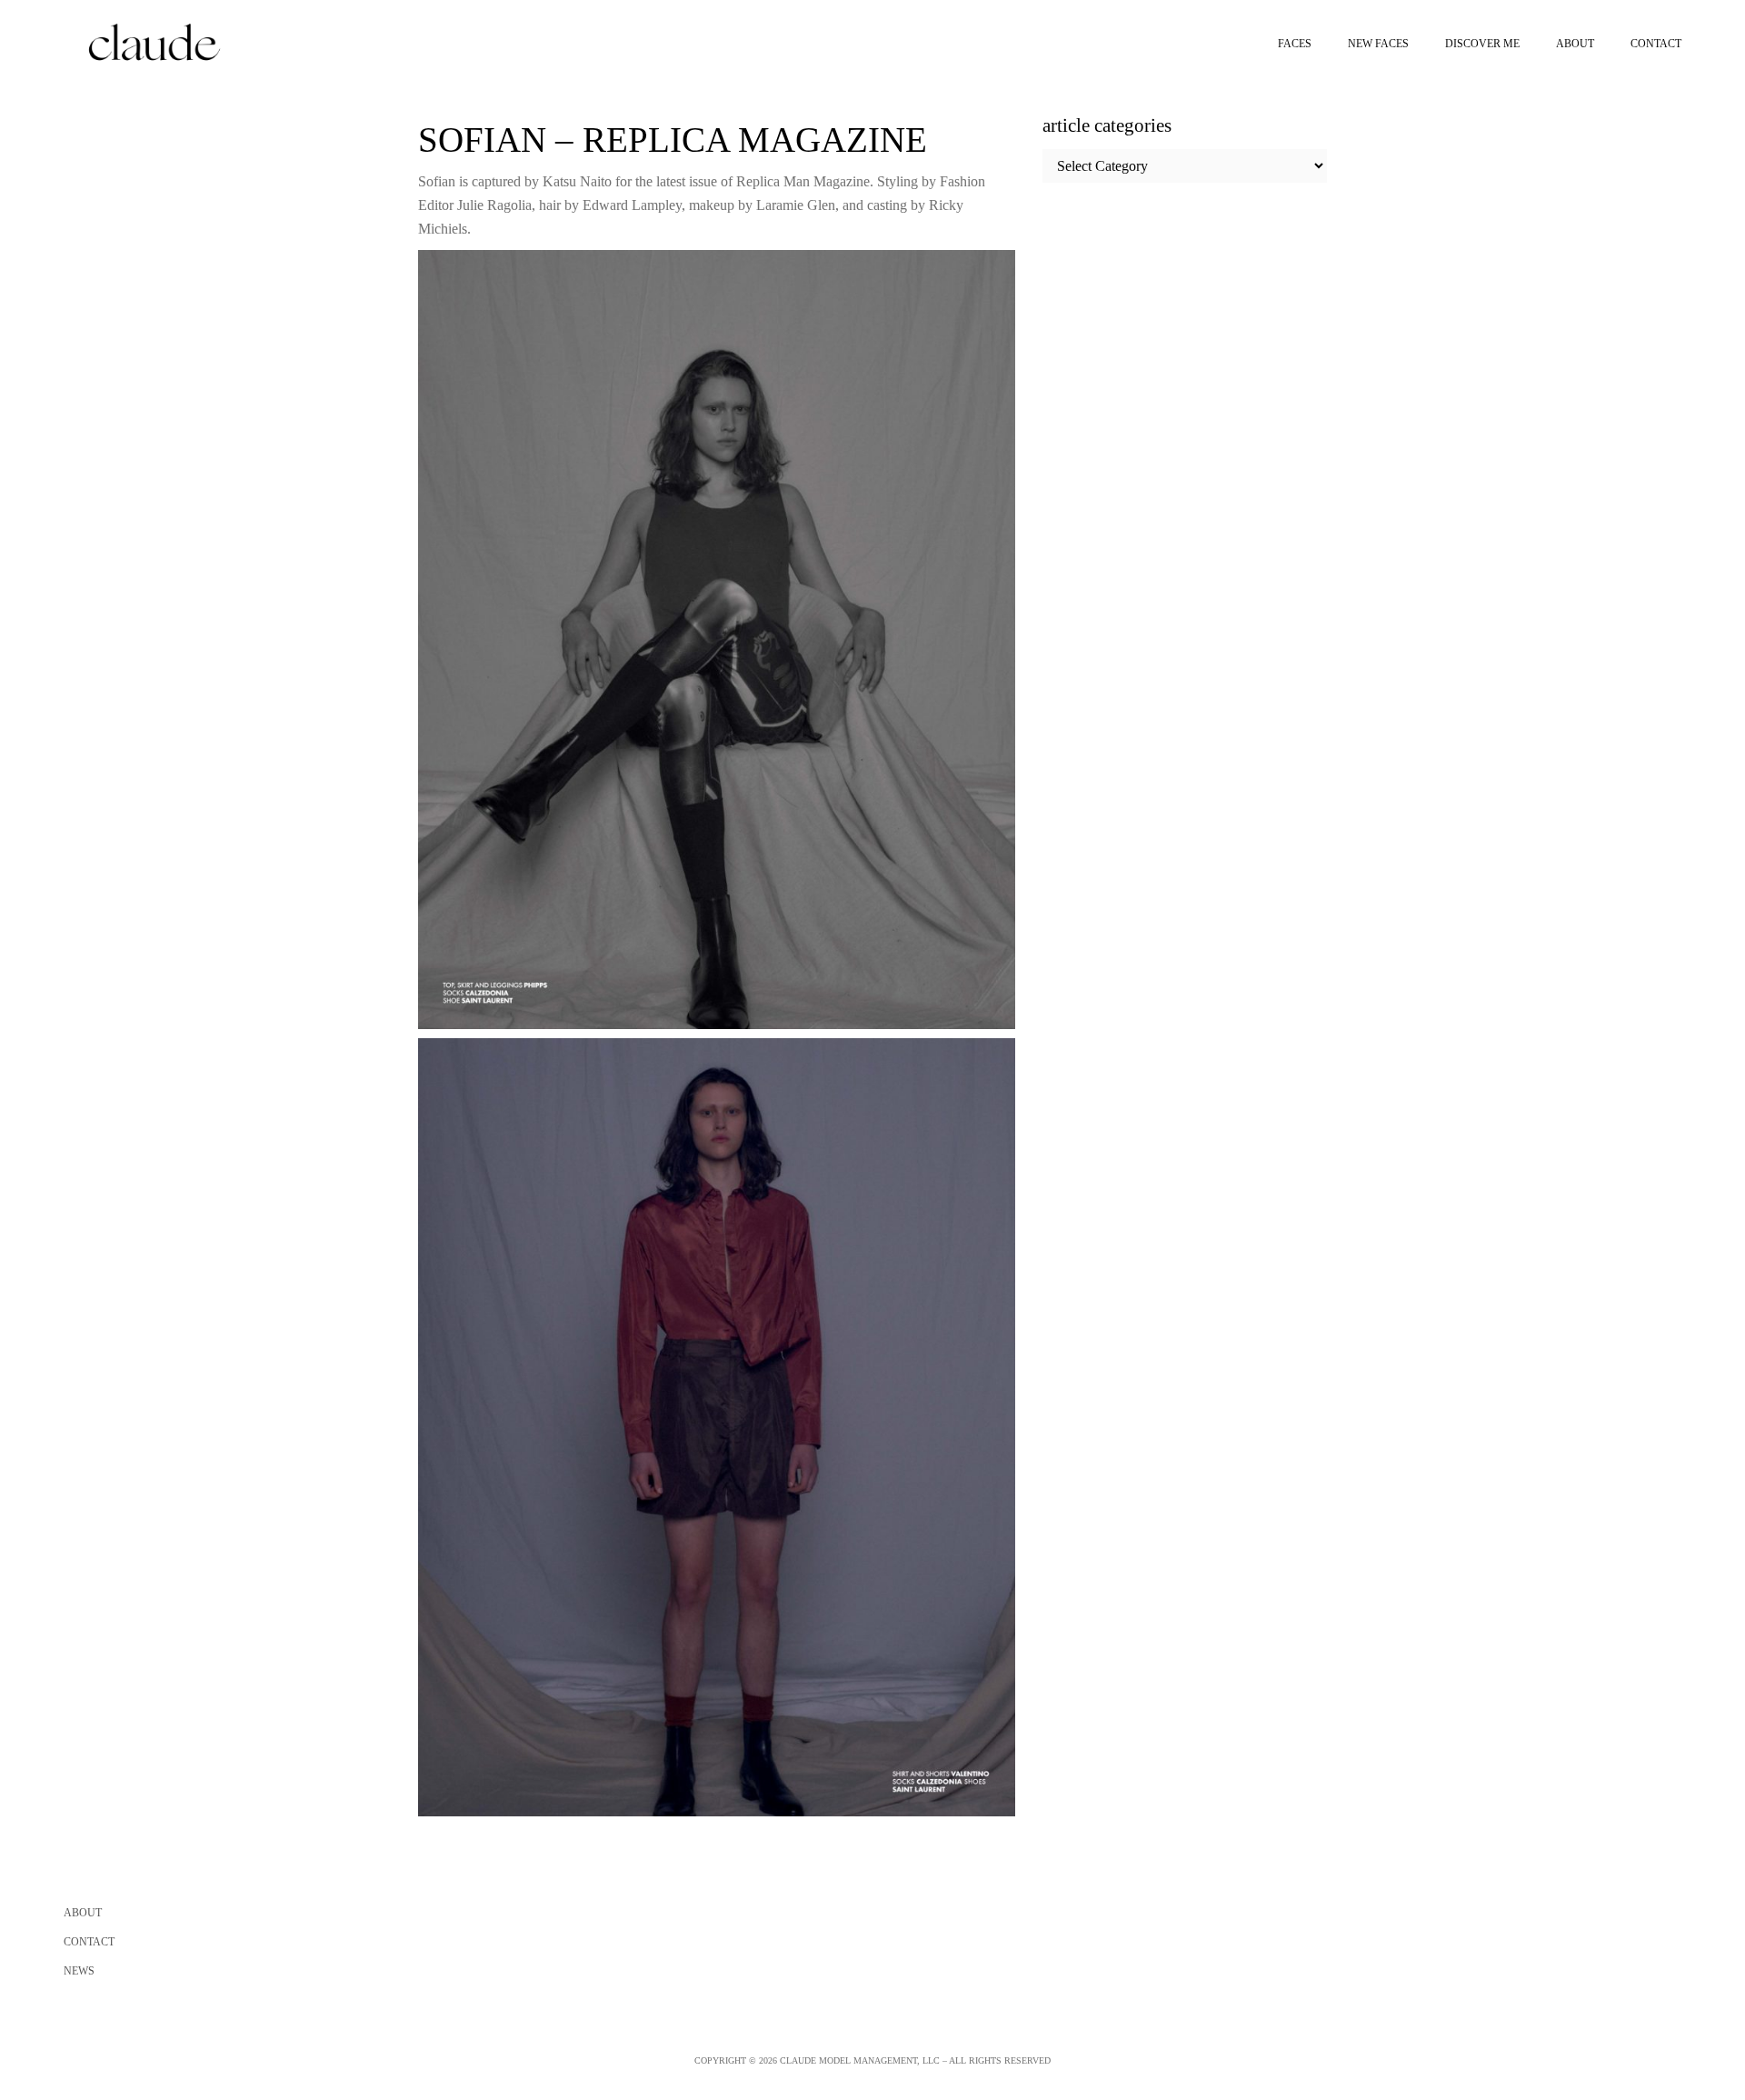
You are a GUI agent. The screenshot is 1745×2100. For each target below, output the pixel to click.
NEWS (79, 1971)
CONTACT (89, 1942)
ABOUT (83, 1913)
